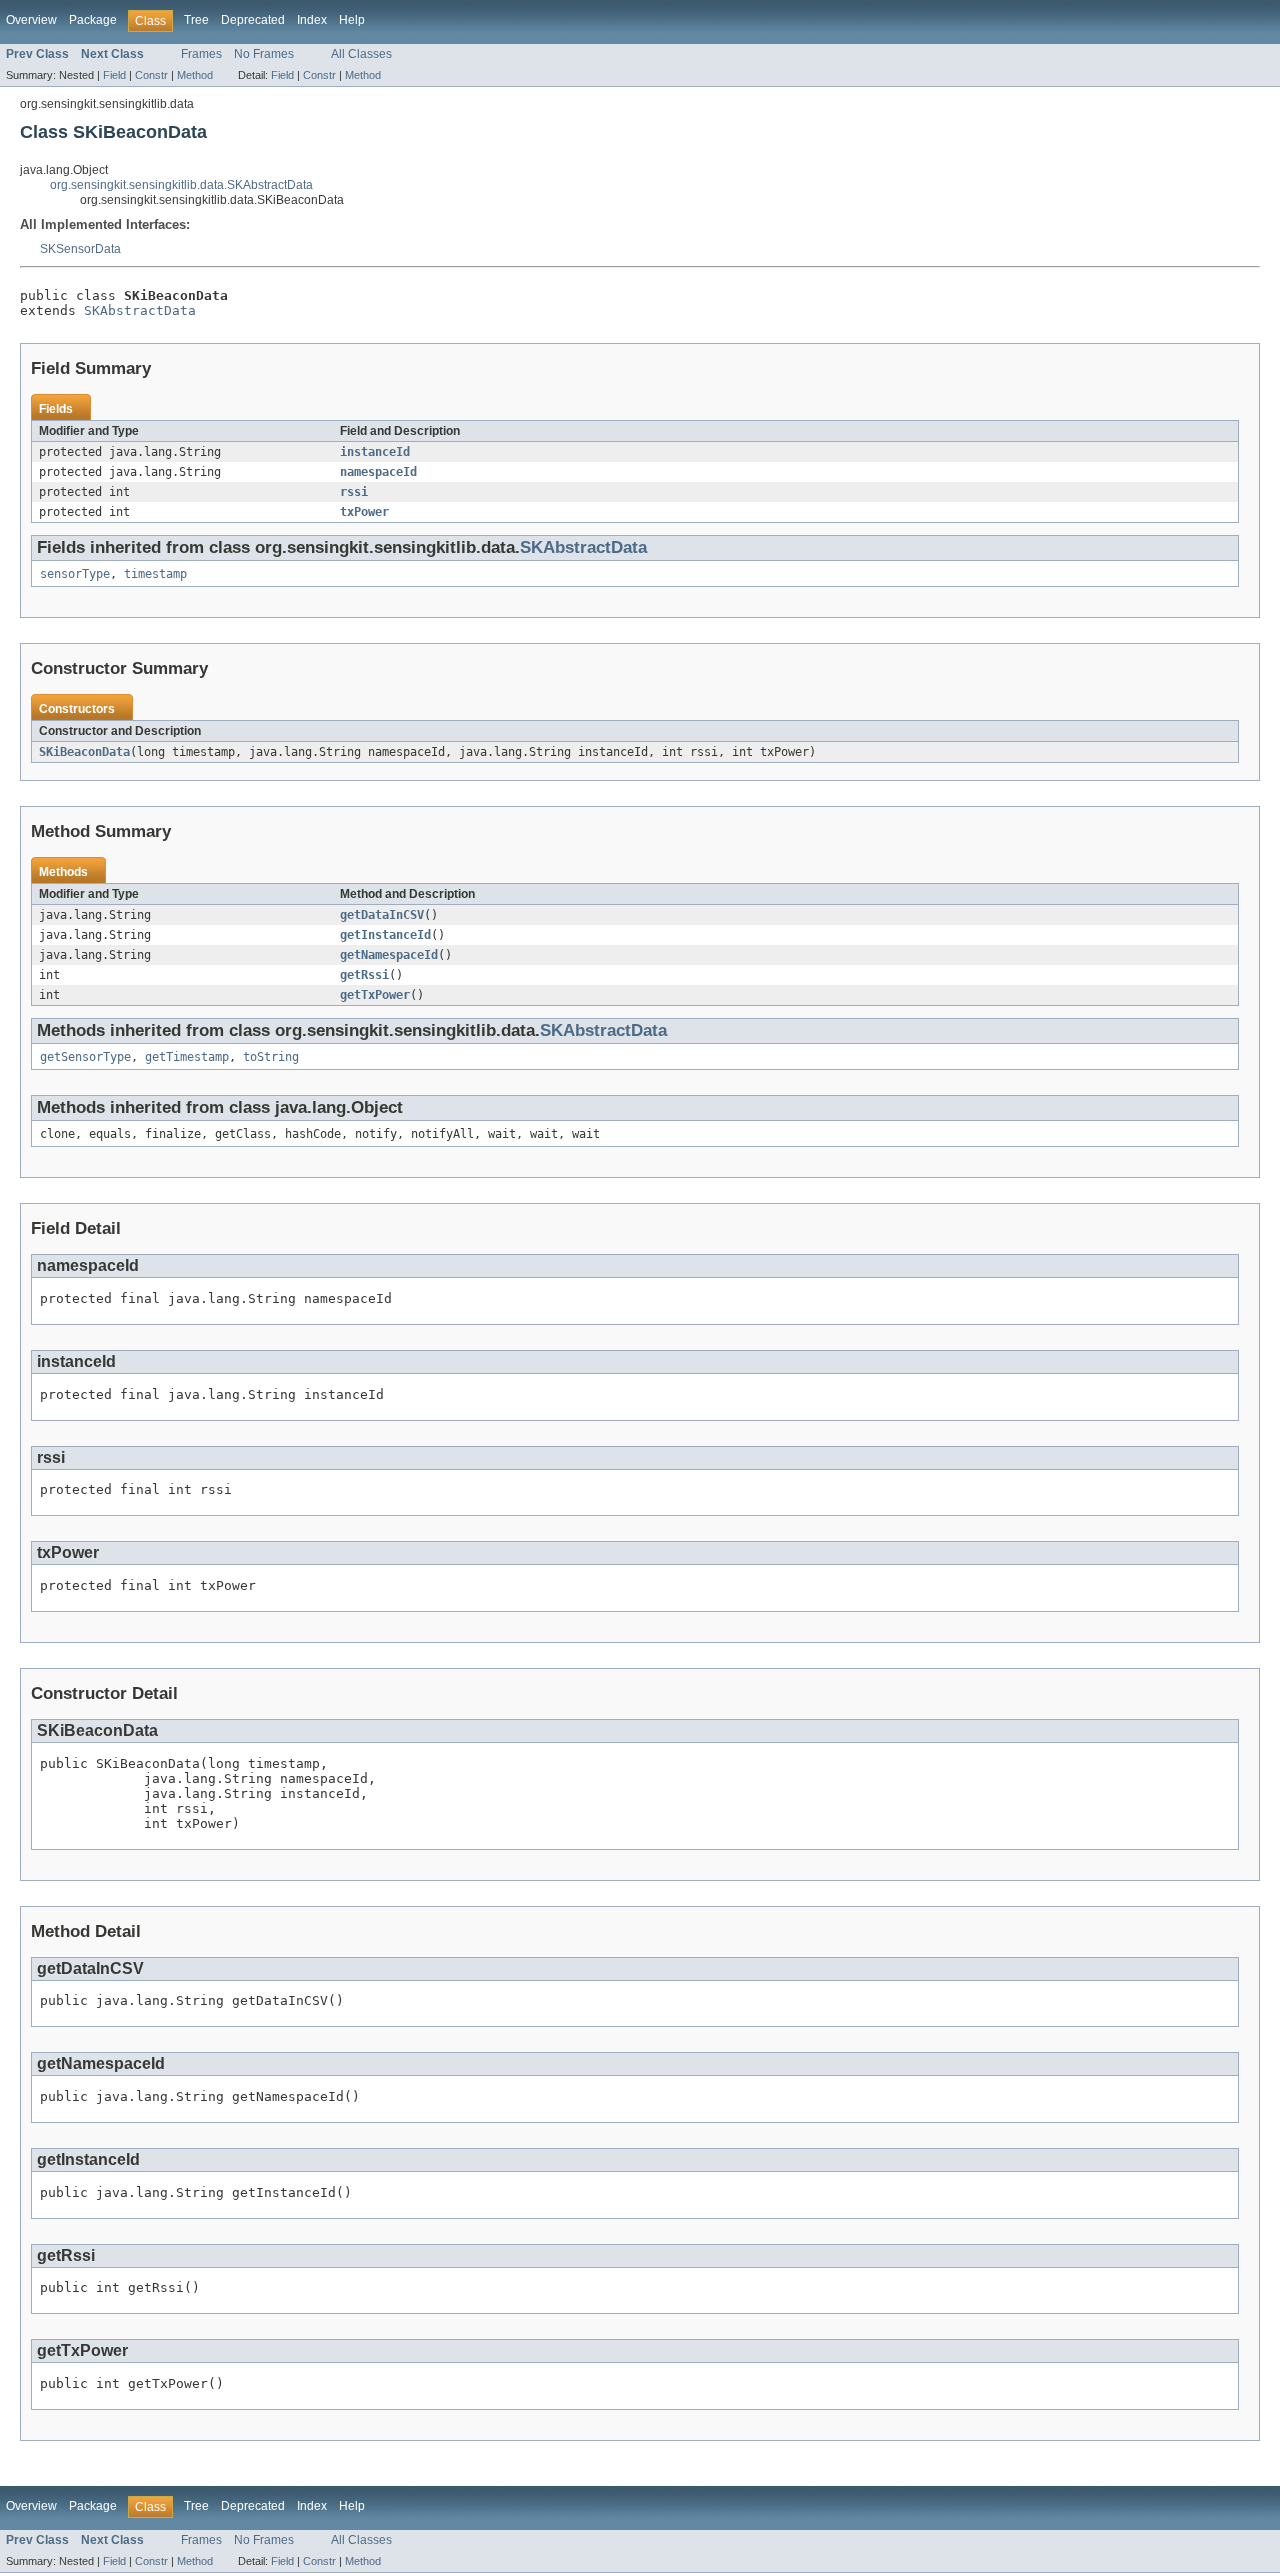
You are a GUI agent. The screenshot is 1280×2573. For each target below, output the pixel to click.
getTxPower (375, 995)
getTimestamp (187, 1057)
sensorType (75, 574)
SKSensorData (80, 249)
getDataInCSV (382, 915)
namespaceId (378, 472)
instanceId (375, 452)
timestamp (155, 574)
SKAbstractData (140, 310)
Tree (196, 20)
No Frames (264, 54)
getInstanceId (385, 935)
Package (93, 20)
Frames (201, 54)
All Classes (361, 54)
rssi (354, 492)
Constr (151, 75)
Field (114, 75)
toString (271, 1057)
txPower (364, 512)
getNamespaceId (389, 955)
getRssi (364, 975)
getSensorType (85, 1057)
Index (312, 20)
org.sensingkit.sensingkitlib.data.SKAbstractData (181, 185)
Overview (31, 20)
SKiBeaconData (84, 752)
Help (352, 20)
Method (195, 75)
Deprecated (253, 20)
